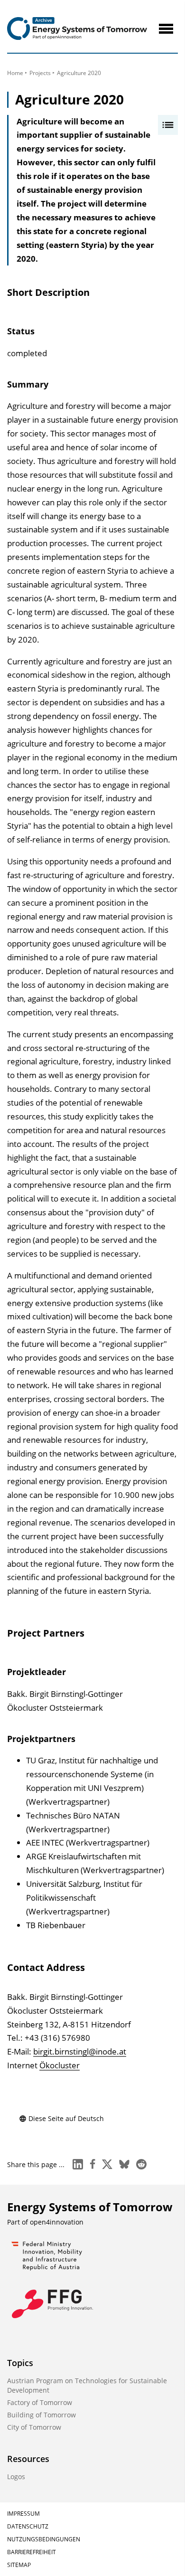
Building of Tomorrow (42, 2415)
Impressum (23, 2514)
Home (15, 73)
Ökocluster (60, 2065)
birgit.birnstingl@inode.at (80, 2051)
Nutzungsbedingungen (44, 2539)
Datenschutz (28, 2526)
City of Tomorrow (34, 2427)
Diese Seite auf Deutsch (66, 2118)
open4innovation (57, 2222)
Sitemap (19, 2565)
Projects (40, 73)
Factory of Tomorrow (40, 2402)
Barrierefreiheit (32, 2552)
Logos (16, 2477)
